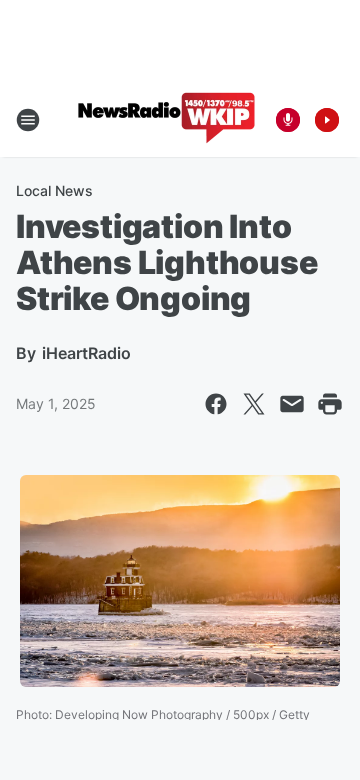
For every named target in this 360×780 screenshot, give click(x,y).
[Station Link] (166, 120)
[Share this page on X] (254, 404)
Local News (54, 190)
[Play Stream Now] (327, 120)
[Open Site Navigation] (28, 120)
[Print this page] (330, 404)
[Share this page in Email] (292, 404)
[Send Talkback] (288, 120)
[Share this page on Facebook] (216, 404)
